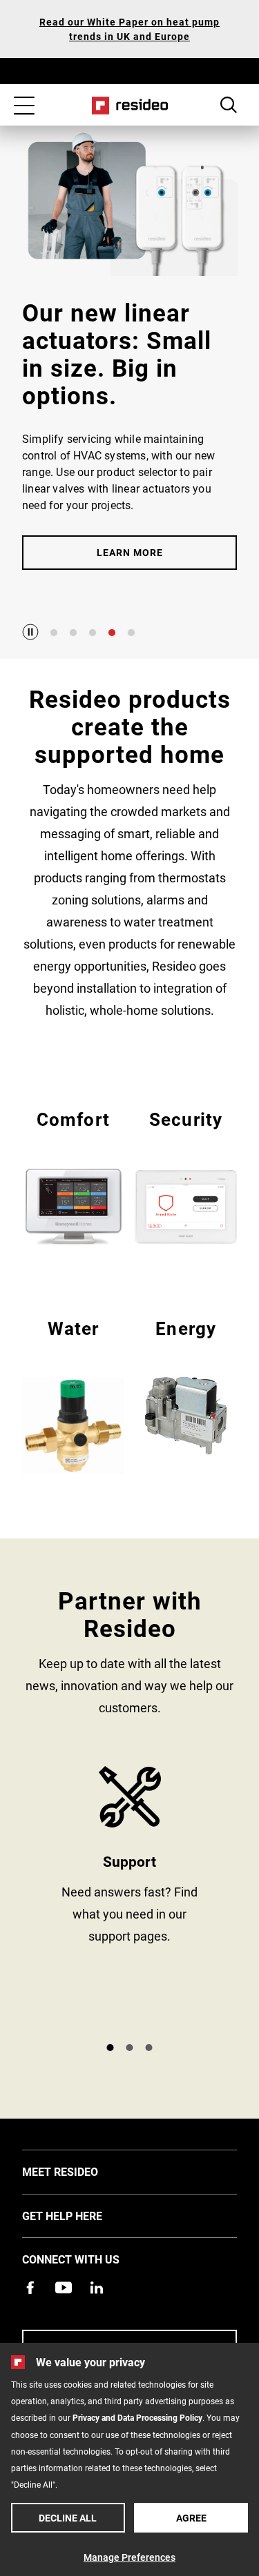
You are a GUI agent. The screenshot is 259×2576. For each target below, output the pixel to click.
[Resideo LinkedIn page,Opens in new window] (97, 2288)
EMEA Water (73, 1395)
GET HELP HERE (83, 2215)
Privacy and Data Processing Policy (137, 2417)
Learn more (130, 552)
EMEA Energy (186, 1385)
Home (129, 106)
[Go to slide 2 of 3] (130, 2048)
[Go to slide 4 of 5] (112, 633)
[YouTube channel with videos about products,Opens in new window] (64, 2288)
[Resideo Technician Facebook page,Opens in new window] (30, 2288)
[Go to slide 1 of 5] (54, 633)
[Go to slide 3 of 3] (149, 2048)
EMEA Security (186, 1176)
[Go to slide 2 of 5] (73, 633)
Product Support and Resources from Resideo (129, 1898)
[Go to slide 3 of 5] (93, 633)
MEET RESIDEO (81, 2171)
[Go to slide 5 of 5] (131, 633)
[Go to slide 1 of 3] (111, 2048)
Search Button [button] (229, 105)
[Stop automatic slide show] (30, 632)
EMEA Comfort (73, 1176)
